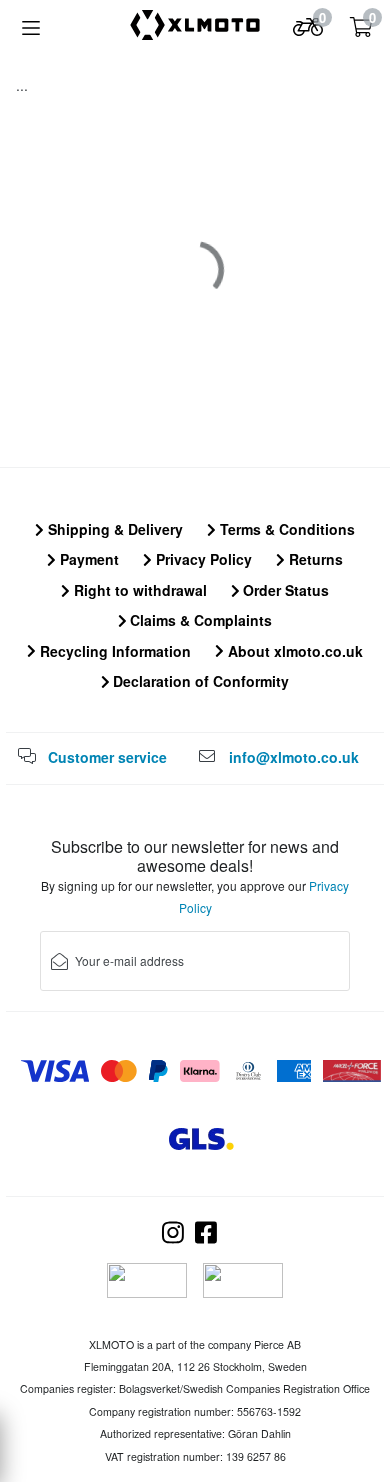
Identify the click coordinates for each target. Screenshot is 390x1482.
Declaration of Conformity (199, 681)
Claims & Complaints (199, 620)
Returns (314, 559)
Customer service (107, 757)
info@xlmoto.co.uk (294, 757)
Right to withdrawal (138, 590)
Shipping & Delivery (113, 529)
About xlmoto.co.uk (293, 651)
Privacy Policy (202, 559)
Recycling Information (113, 651)
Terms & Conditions (285, 529)
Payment (87, 559)
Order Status (284, 590)
